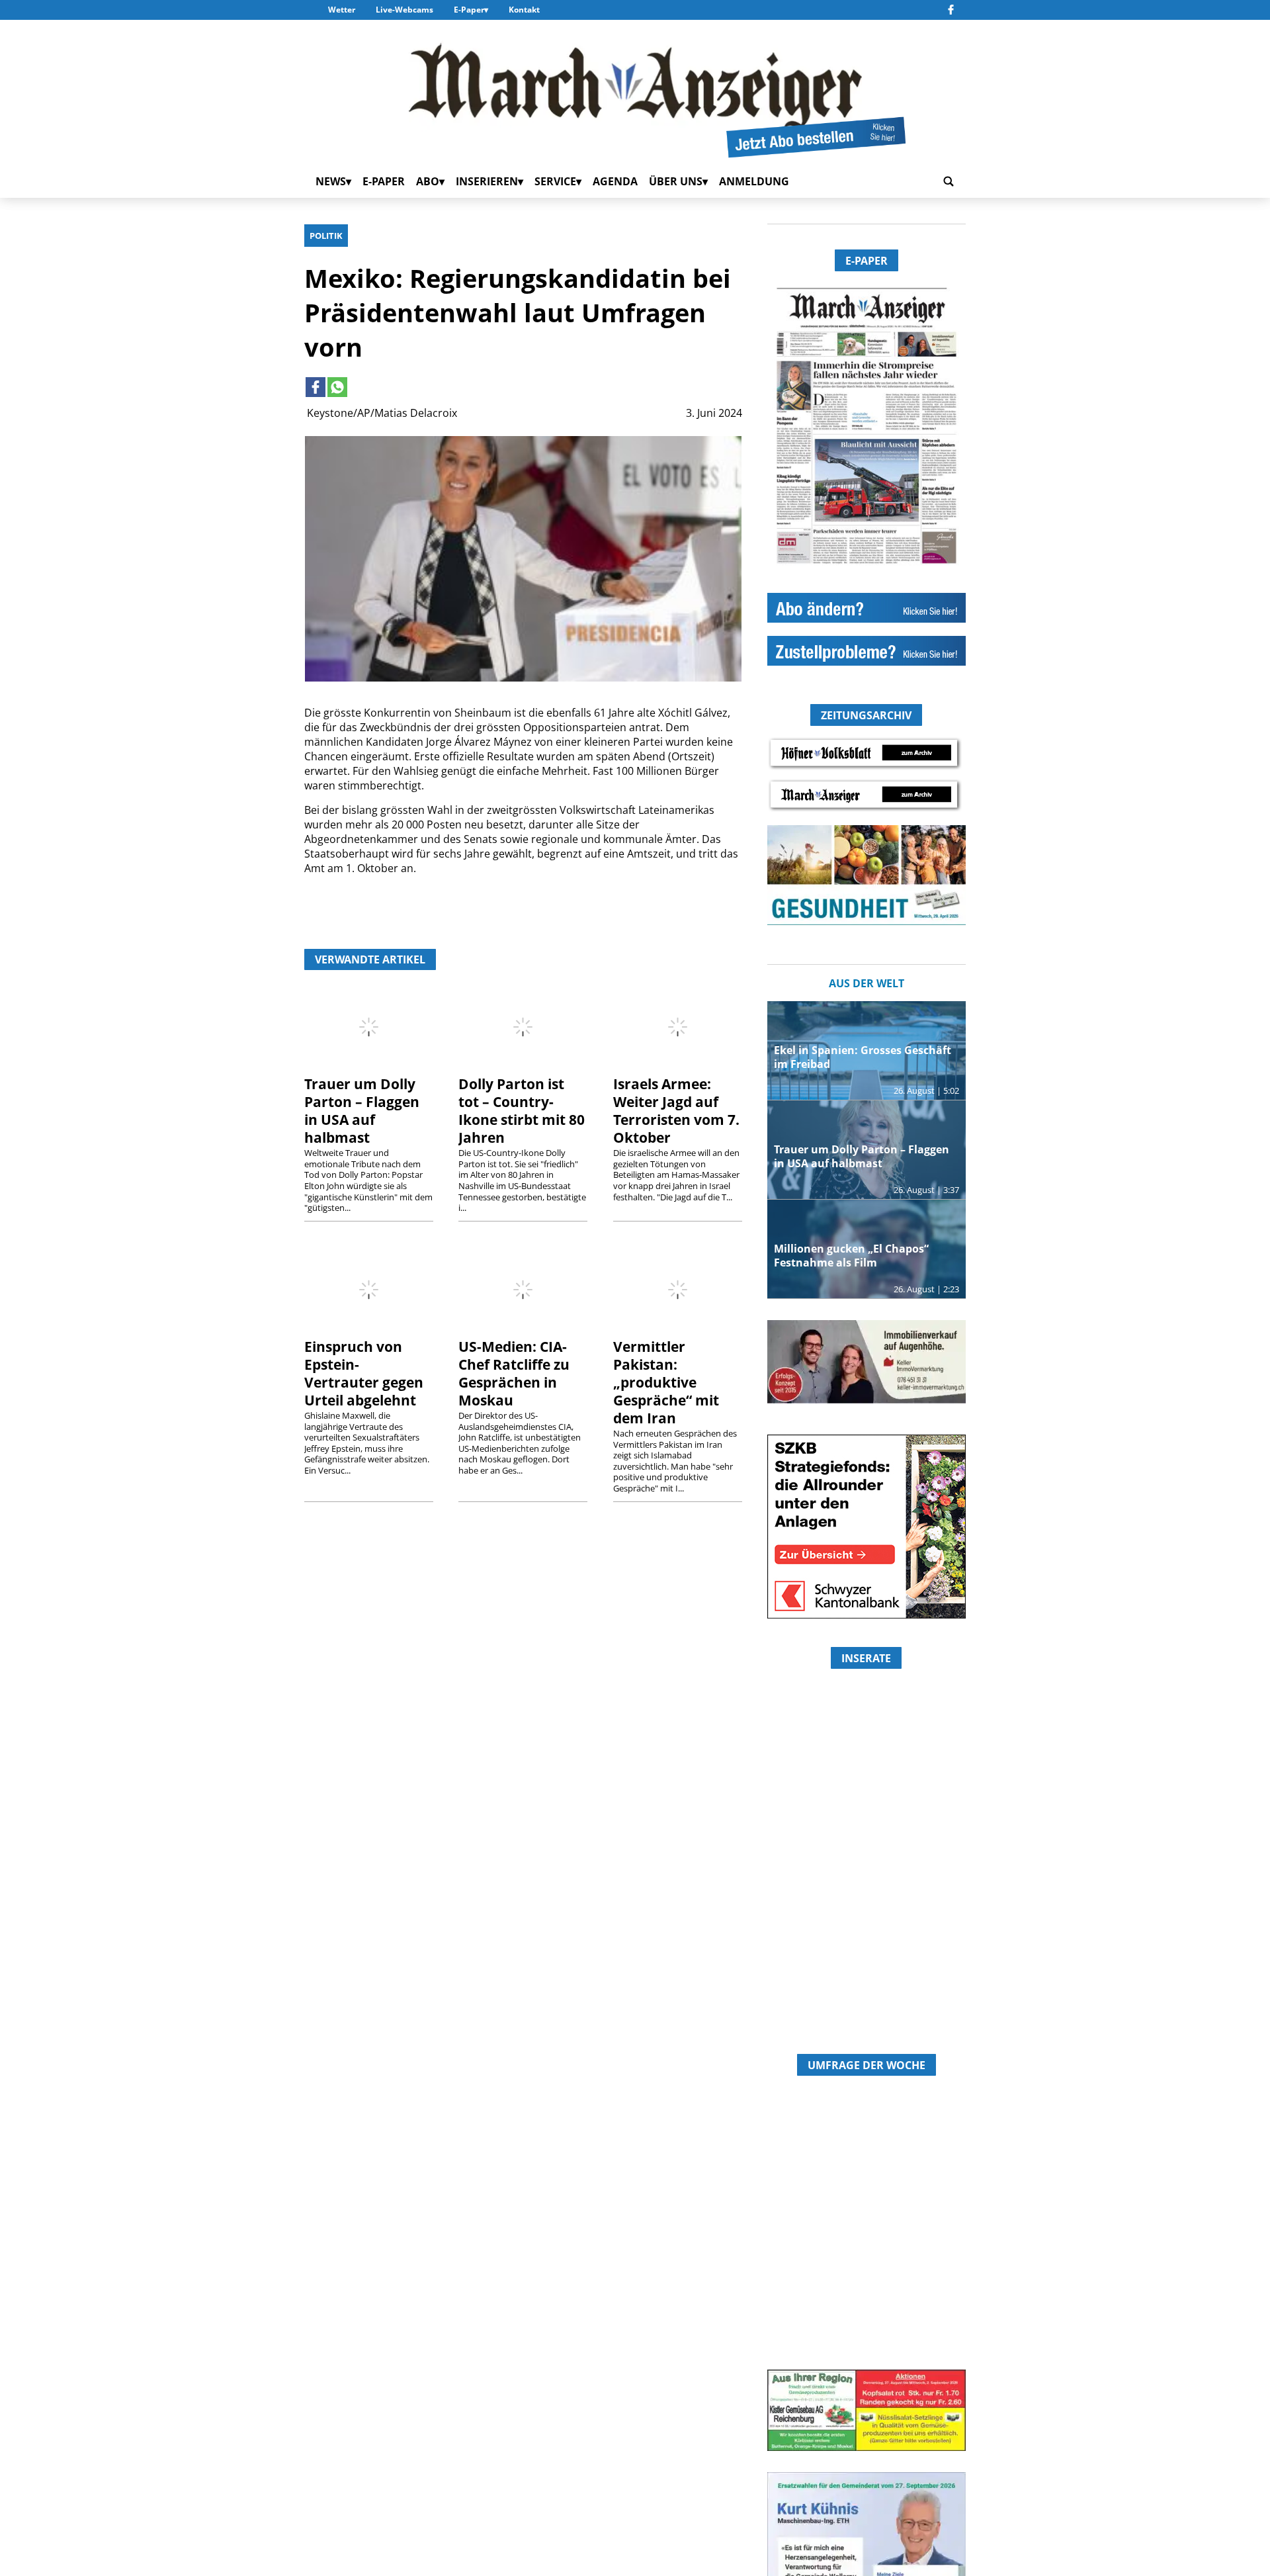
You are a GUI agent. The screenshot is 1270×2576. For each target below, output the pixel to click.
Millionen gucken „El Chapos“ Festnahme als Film (851, 1256)
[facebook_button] (951, 10)
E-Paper (469, 10)
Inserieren (487, 181)
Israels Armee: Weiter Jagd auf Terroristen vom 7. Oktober (676, 1111)
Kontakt (524, 10)
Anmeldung (754, 181)
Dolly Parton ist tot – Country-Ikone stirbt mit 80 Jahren (522, 1111)
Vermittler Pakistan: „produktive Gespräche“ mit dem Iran (666, 1382)
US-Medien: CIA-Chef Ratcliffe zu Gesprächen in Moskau (514, 1373)
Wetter (342, 10)
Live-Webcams (404, 10)
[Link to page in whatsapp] (337, 387)
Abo (428, 181)
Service (555, 181)
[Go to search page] (949, 181)
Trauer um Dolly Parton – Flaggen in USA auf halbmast (362, 1111)
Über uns (676, 181)
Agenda (615, 181)
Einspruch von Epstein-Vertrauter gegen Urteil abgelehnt (364, 1373)
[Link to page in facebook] (316, 387)
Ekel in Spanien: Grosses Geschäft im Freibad (863, 1057)
